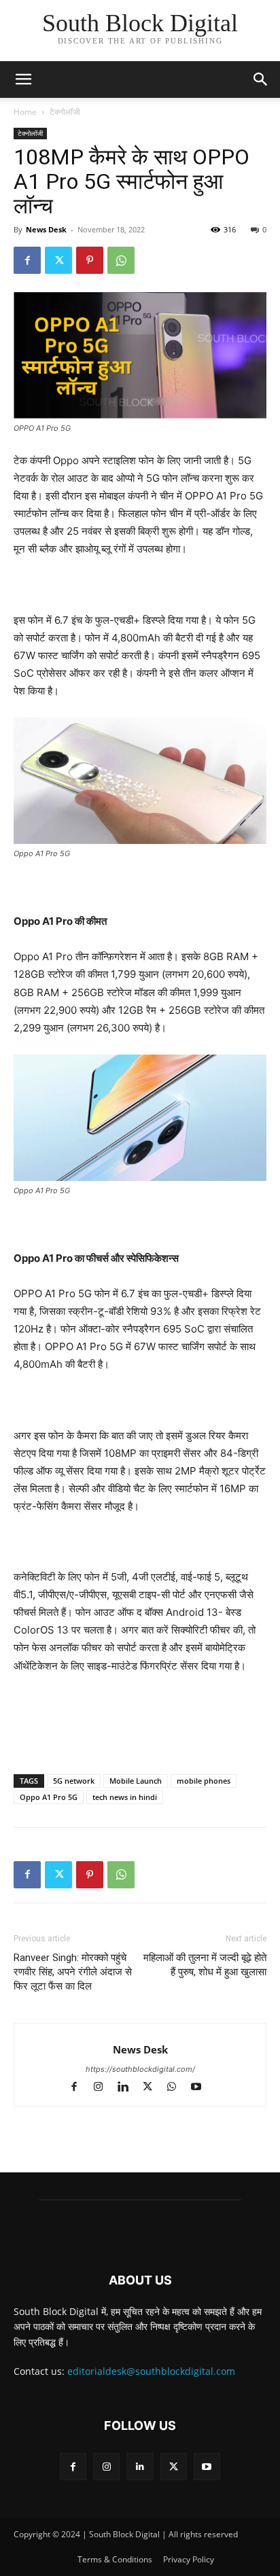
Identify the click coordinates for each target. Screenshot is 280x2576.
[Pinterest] (90, 260)
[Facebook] (27, 260)
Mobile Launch (136, 1781)
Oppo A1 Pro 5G (49, 1797)
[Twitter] (58, 260)
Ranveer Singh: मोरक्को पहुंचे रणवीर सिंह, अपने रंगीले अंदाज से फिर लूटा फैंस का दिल (73, 1972)
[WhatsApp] (121, 260)
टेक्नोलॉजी (65, 112)
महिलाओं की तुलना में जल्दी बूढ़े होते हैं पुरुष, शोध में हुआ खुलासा (205, 1965)
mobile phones (204, 1781)
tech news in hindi (125, 1797)
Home (25, 112)
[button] (261, 80)
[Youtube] (202, 2088)
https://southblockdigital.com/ (140, 2069)
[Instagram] (105, 2088)
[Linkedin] (129, 2088)
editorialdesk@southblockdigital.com (151, 2371)
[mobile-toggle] (23, 80)
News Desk (46, 229)
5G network (74, 1781)
